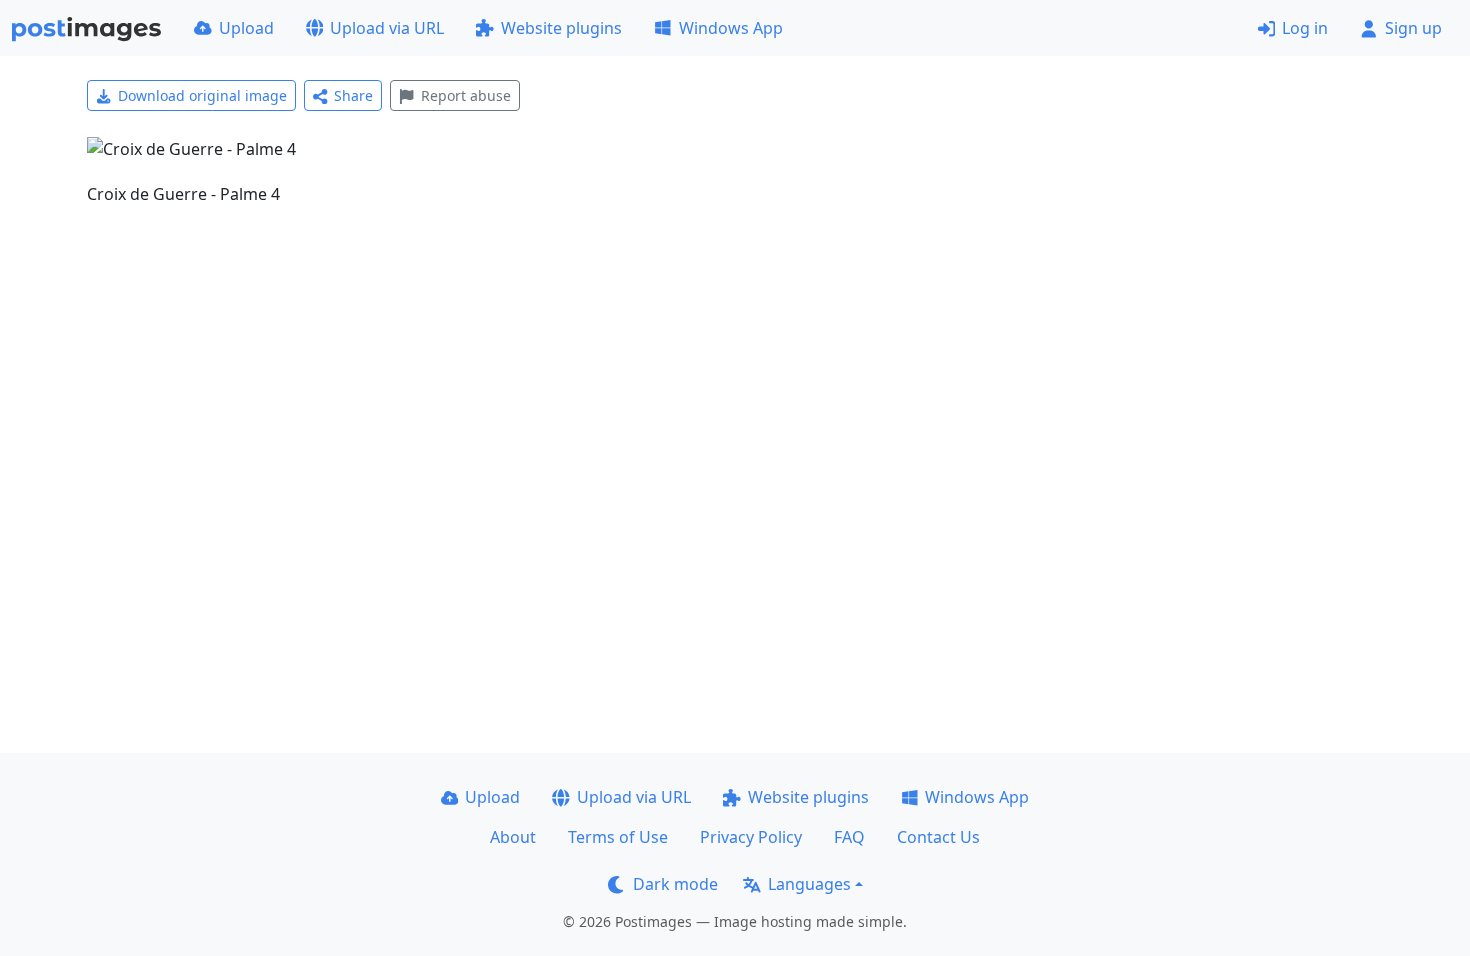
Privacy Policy (751, 837)
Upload (246, 28)
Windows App (731, 28)
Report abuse (466, 95)
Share (353, 95)
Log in (1305, 28)
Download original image (202, 95)
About (513, 837)
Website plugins (561, 28)
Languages (809, 884)
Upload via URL (387, 28)
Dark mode (675, 884)
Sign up (1413, 28)
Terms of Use (618, 837)
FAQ (849, 837)
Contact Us (938, 837)
